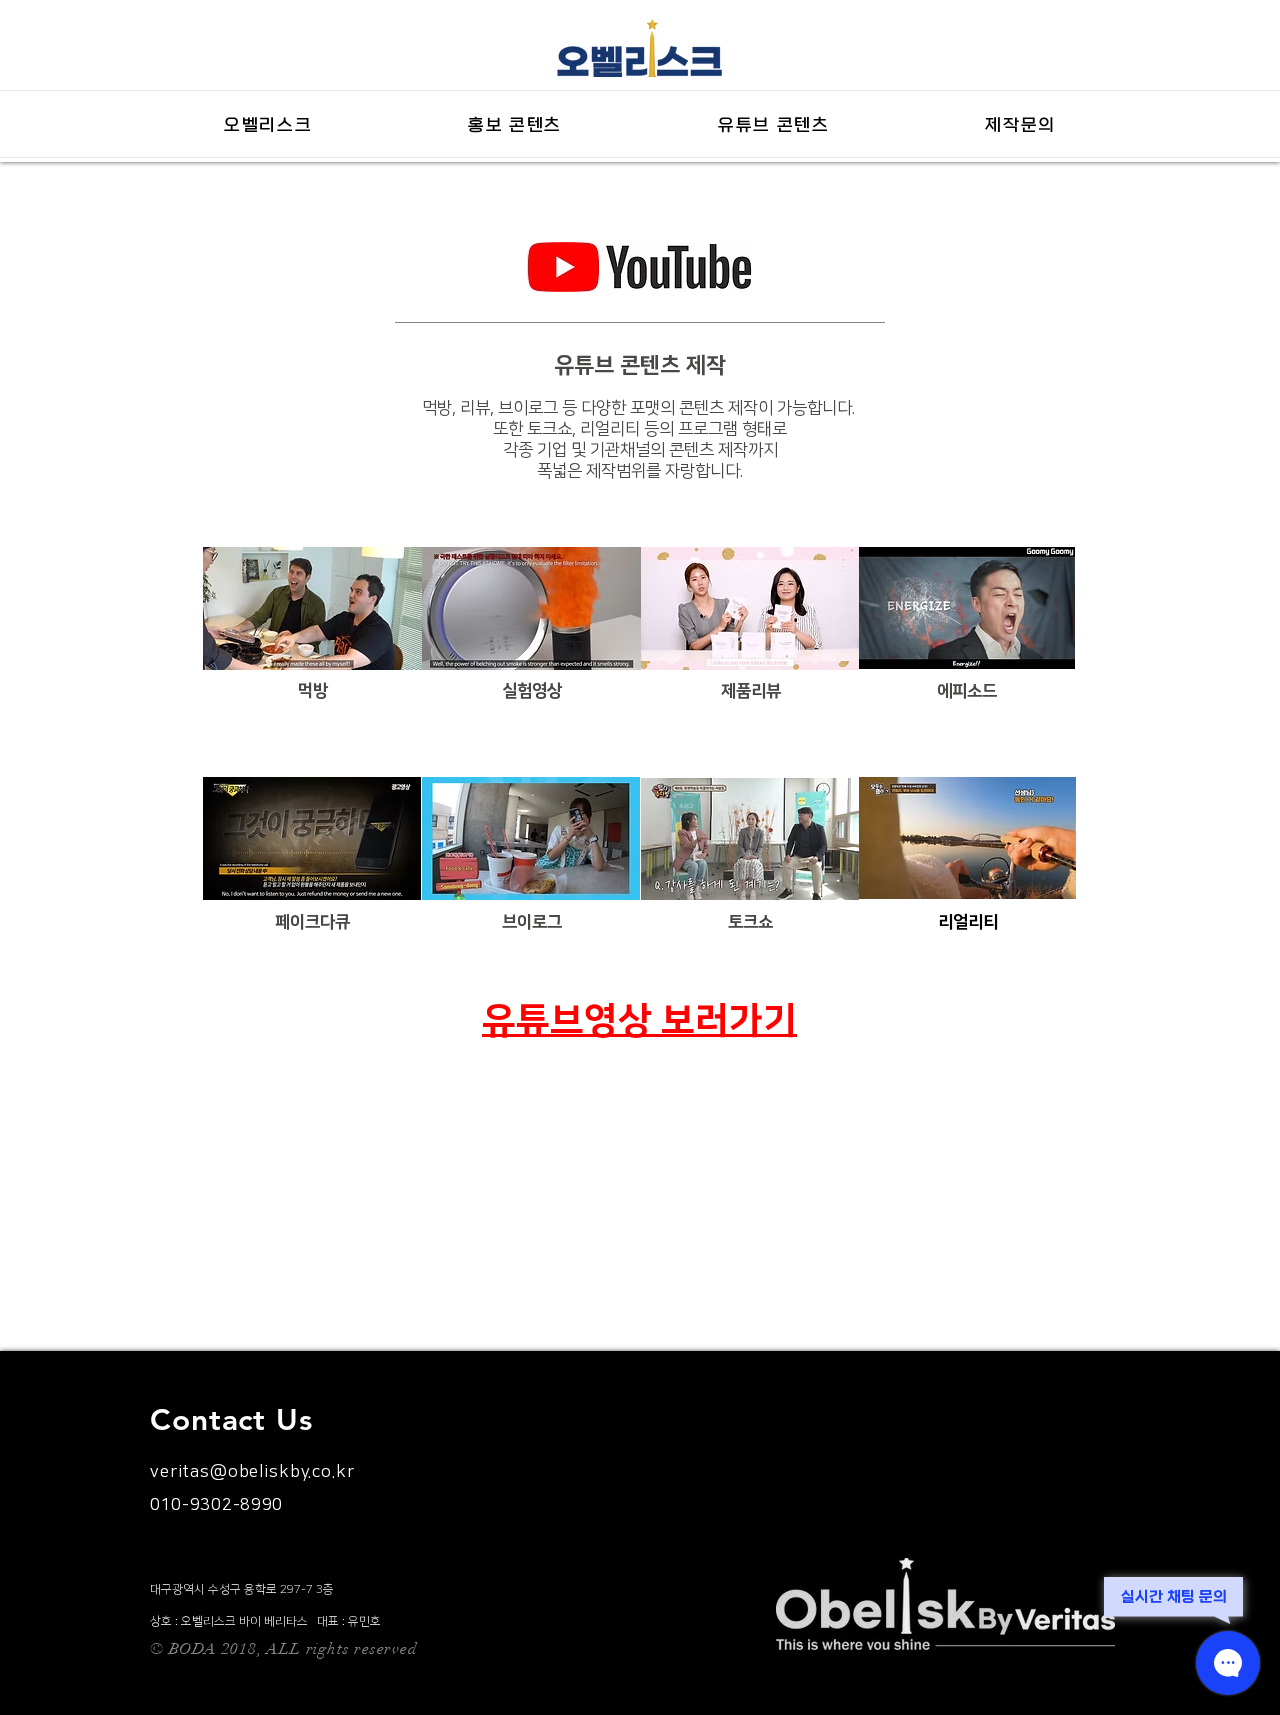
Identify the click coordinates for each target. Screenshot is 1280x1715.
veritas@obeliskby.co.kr (252, 1472)
